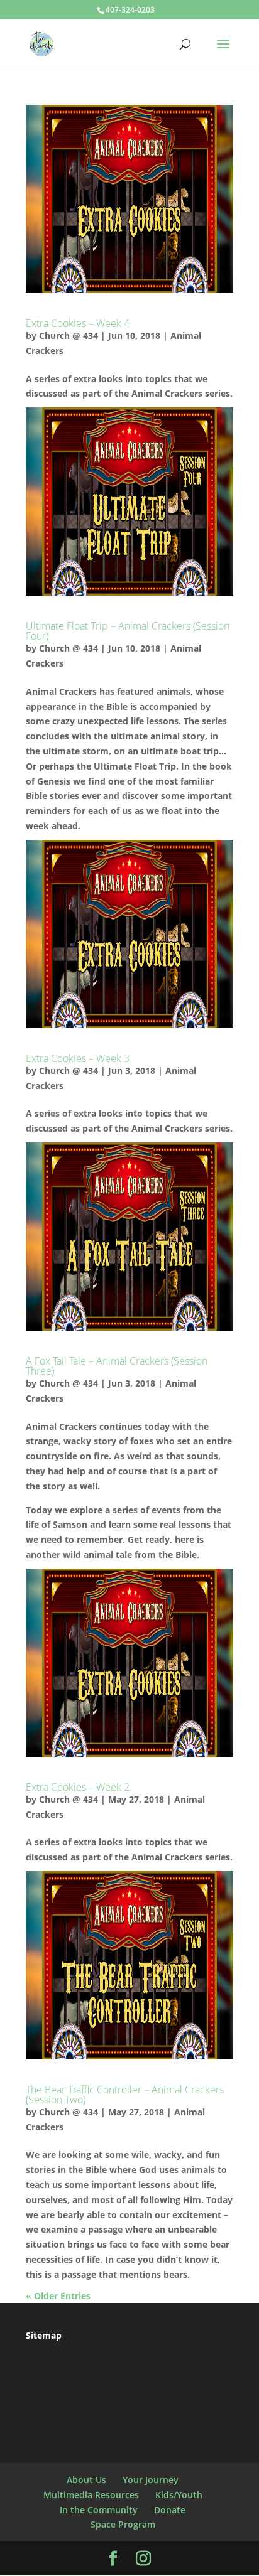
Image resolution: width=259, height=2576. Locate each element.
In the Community (99, 2510)
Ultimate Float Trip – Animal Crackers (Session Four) (128, 631)
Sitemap (44, 2335)
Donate (170, 2510)
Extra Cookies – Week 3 (78, 1058)
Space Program (123, 2524)
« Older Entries (58, 2296)
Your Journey (151, 2480)
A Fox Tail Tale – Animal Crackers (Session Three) (117, 1366)
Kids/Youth (179, 2495)
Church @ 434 (69, 335)
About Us (86, 2480)
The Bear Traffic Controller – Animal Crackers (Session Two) (125, 2095)
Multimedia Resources (91, 2495)
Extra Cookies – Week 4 (78, 323)
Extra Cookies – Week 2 (78, 1787)
